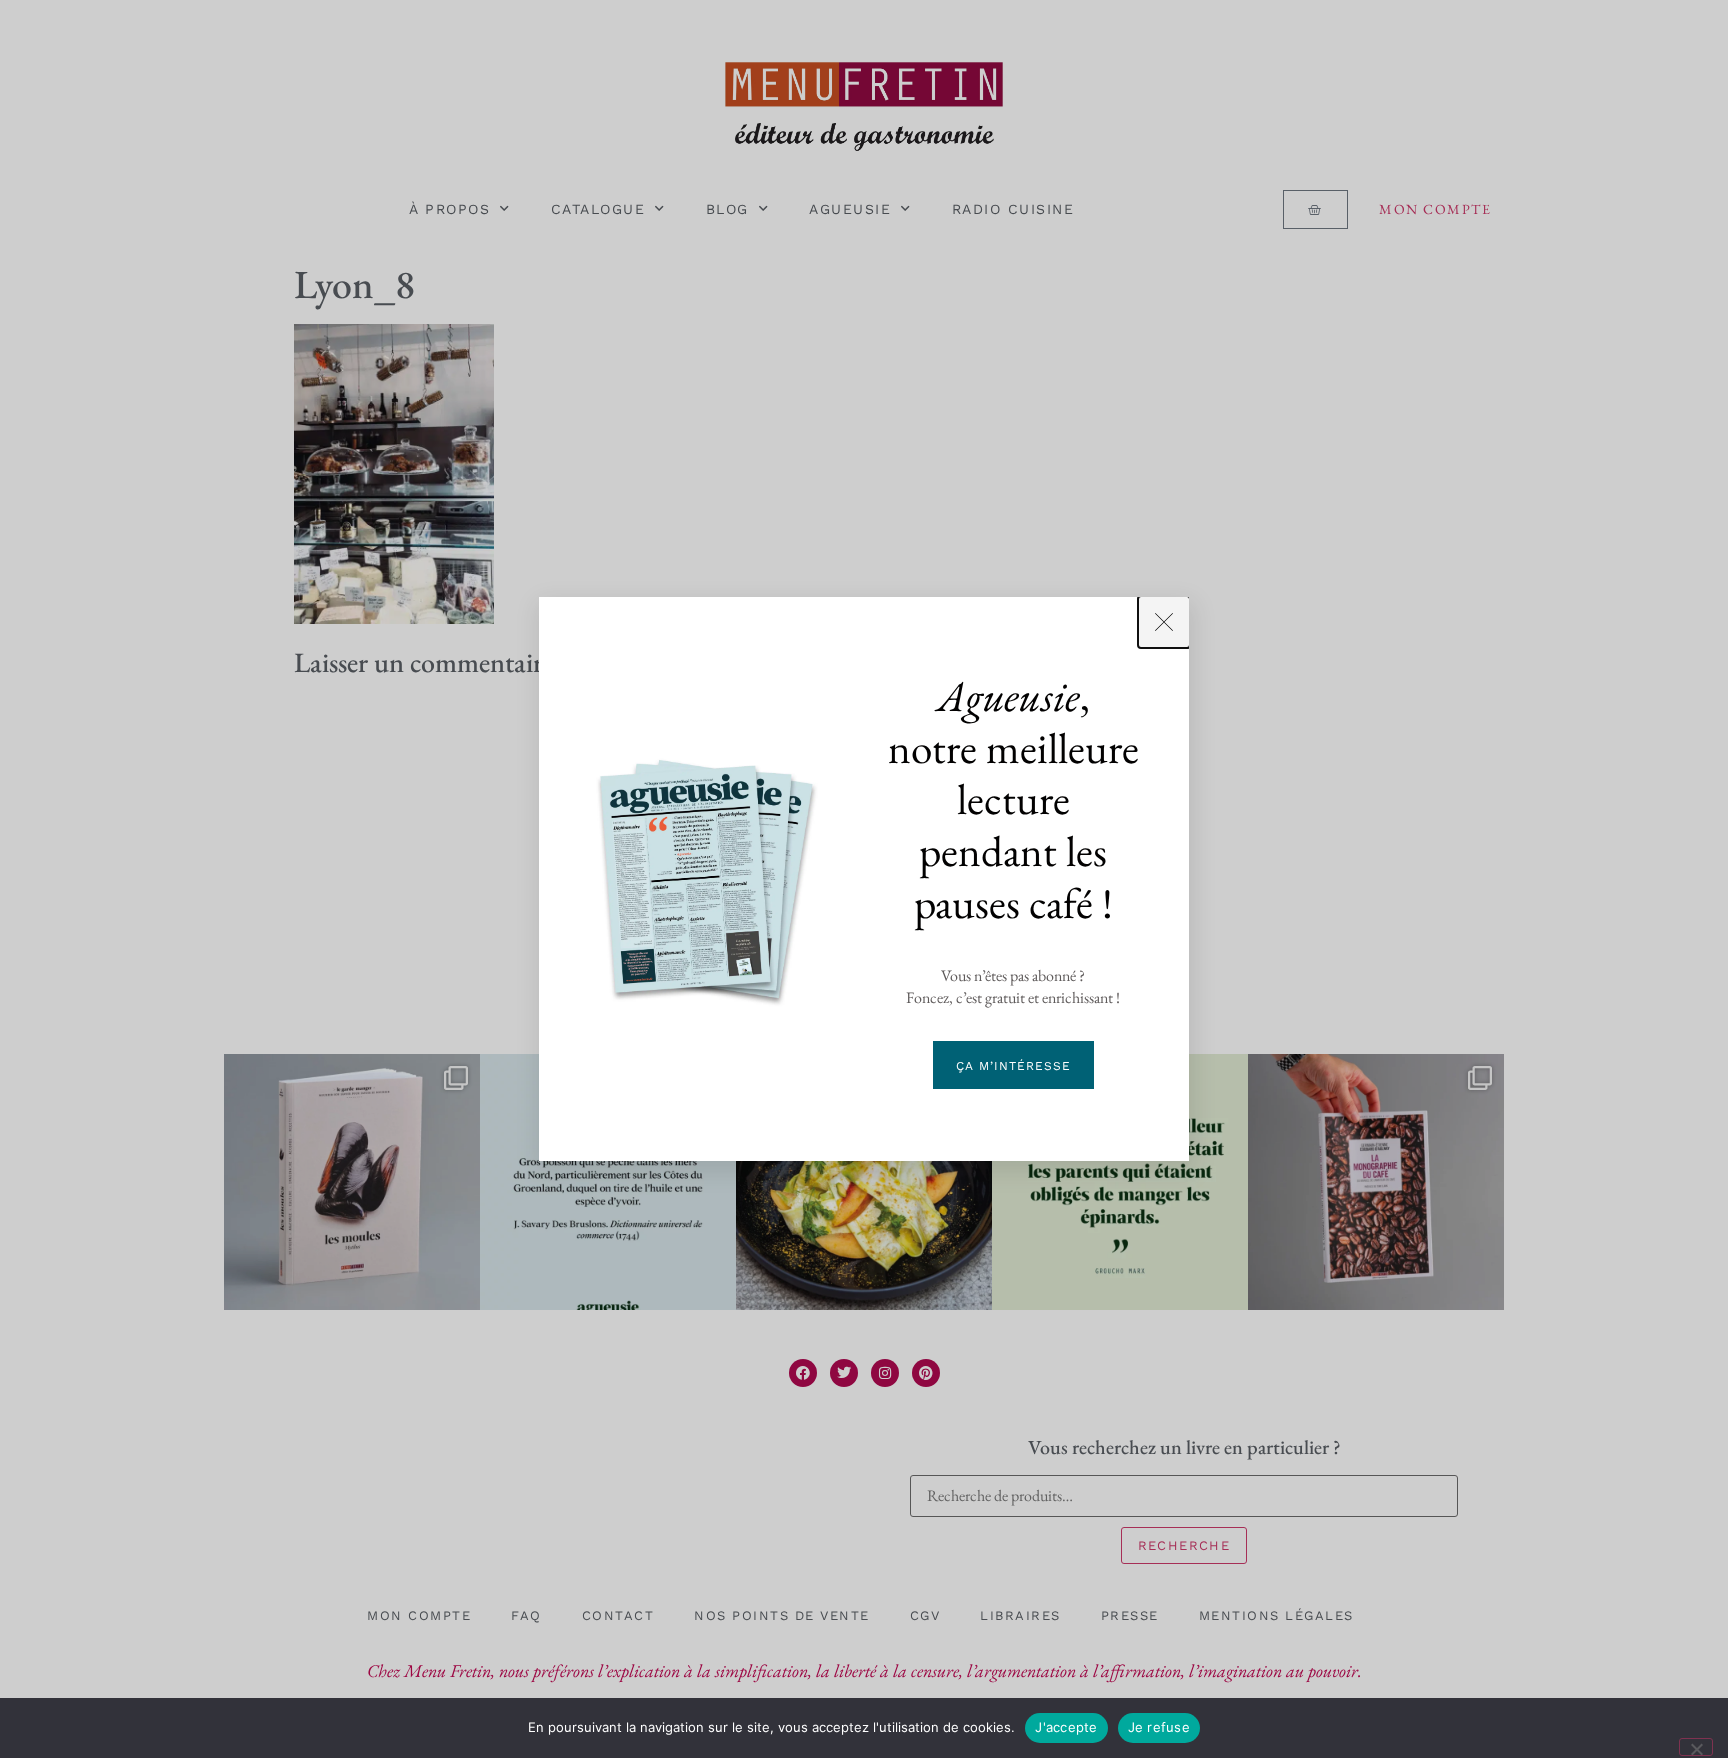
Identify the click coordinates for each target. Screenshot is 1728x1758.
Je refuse (1159, 1727)
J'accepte (1066, 1727)
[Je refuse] (1696, 1747)
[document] (864, 879)
